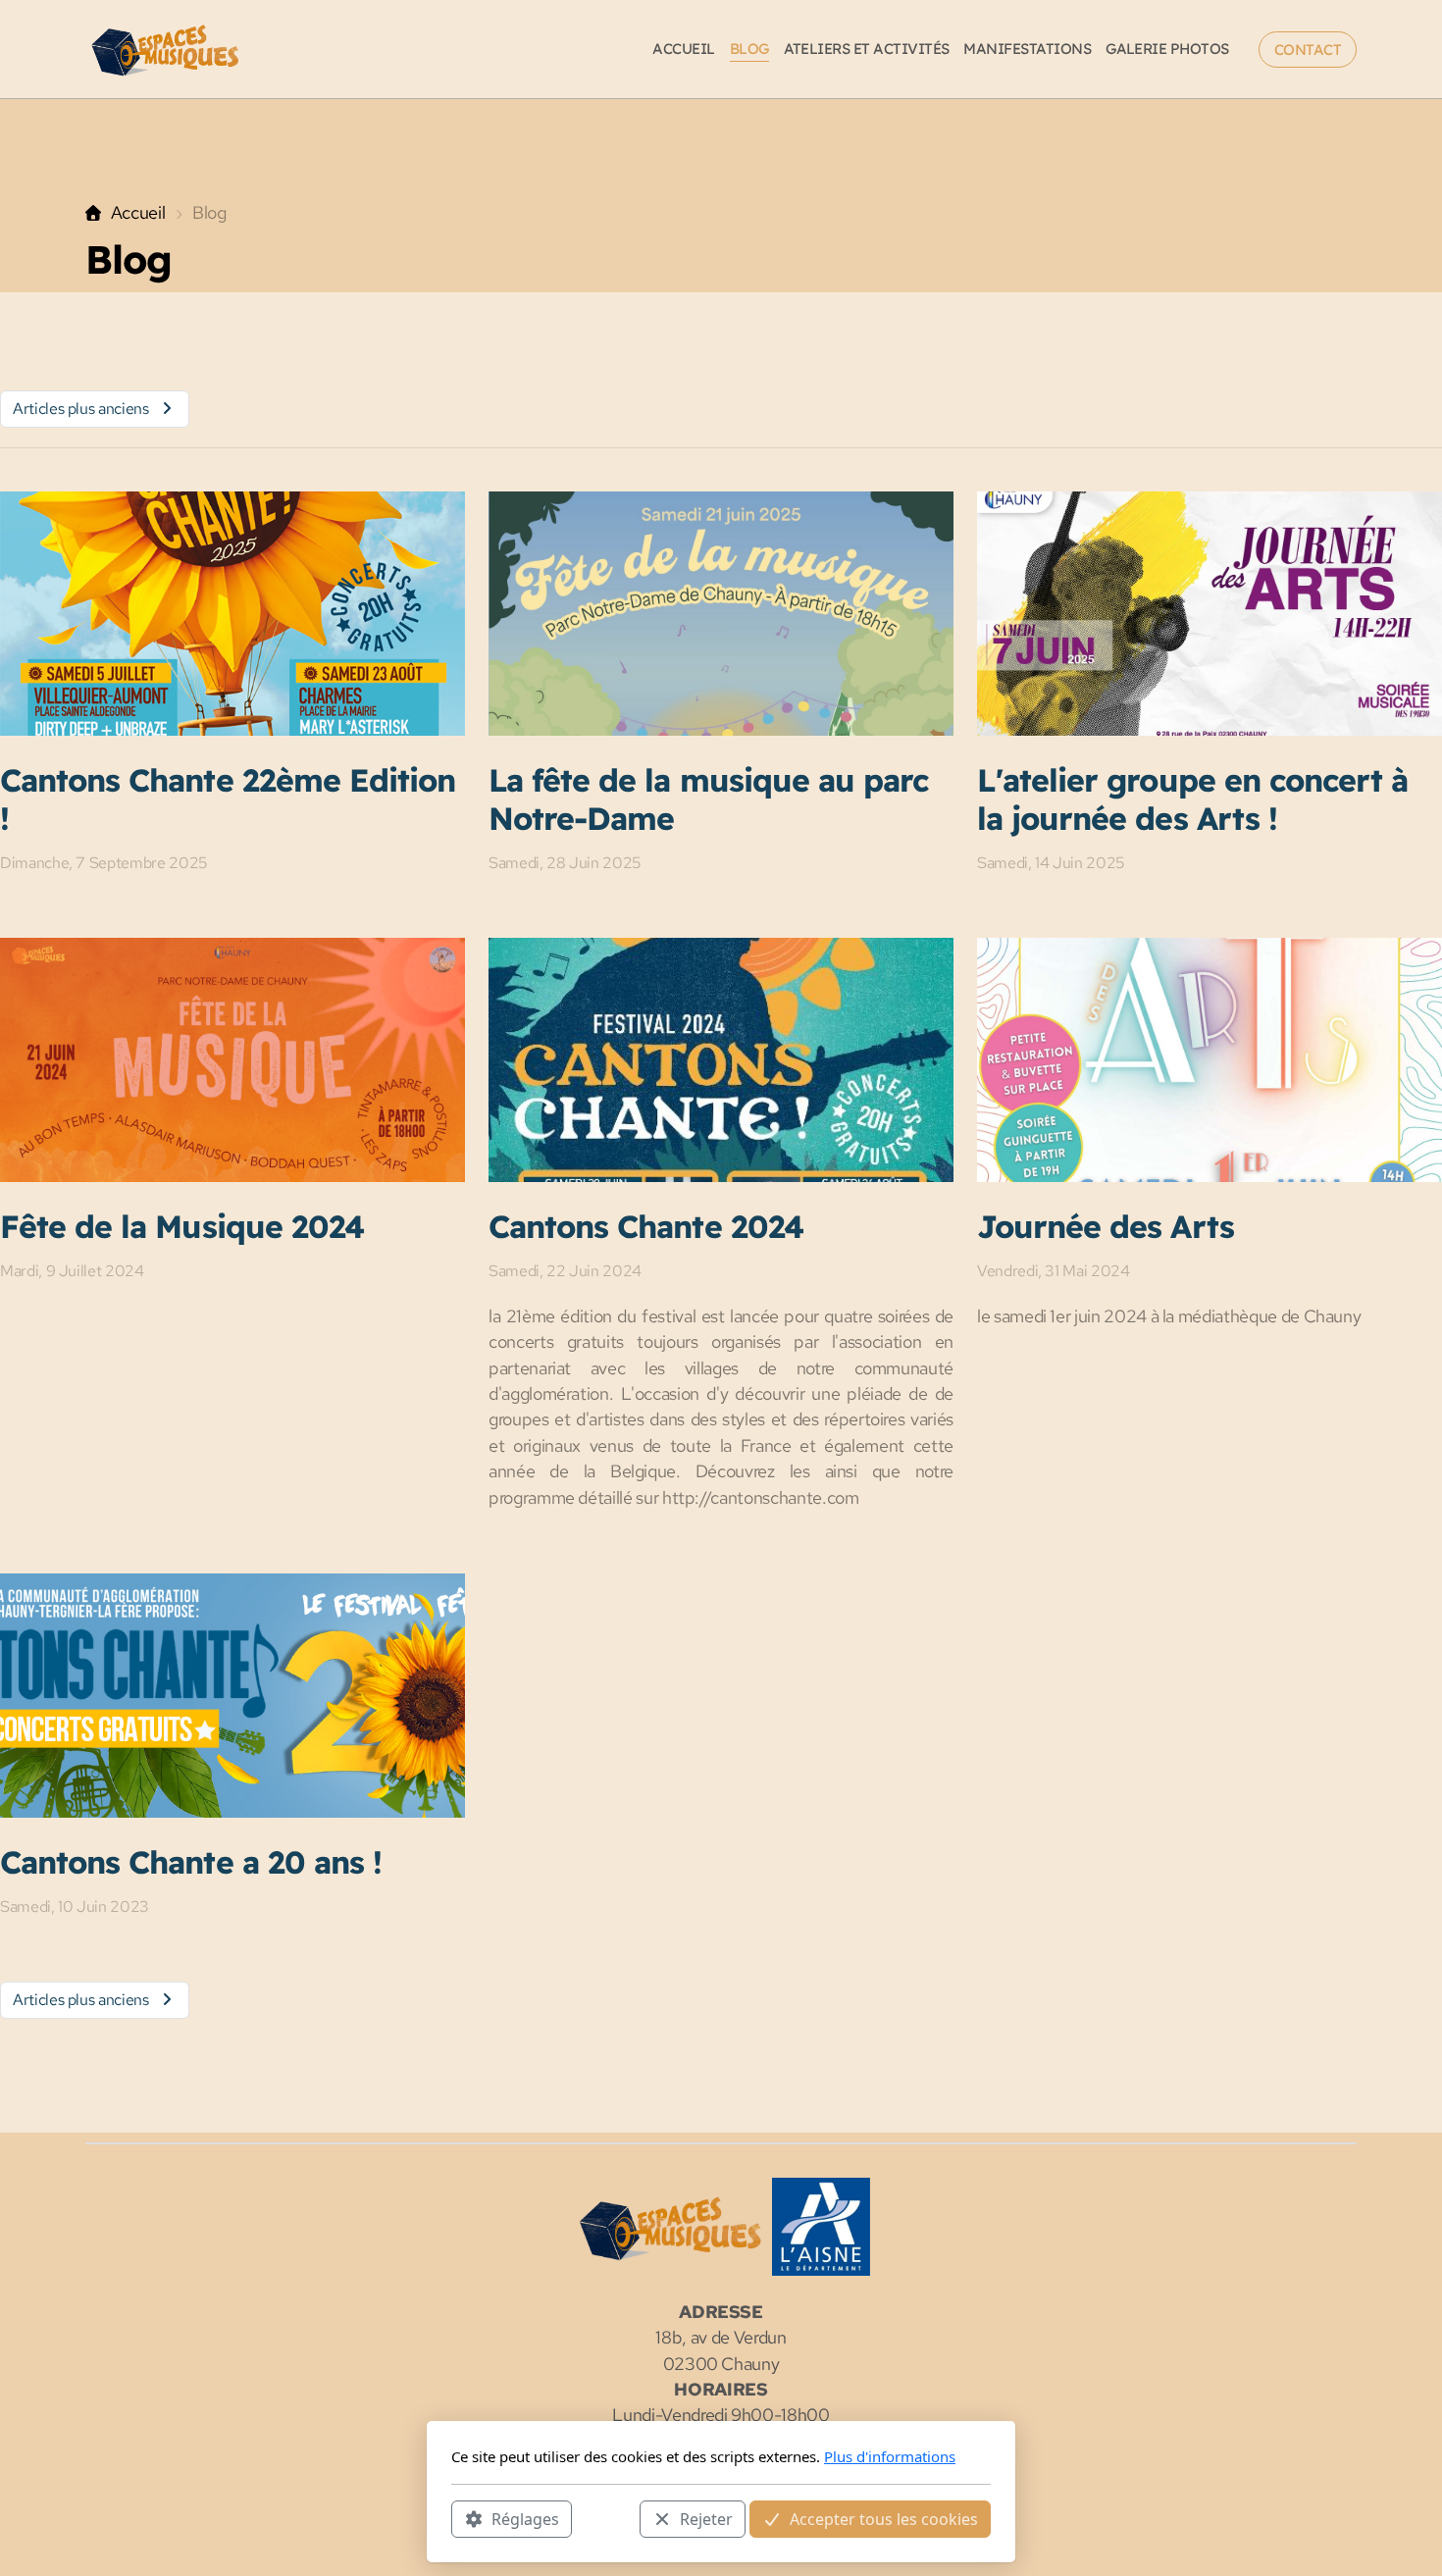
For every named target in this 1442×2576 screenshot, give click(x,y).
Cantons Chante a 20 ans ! (191, 1862)
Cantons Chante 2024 (646, 1226)
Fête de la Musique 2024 (182, 1226)
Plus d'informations (890, 2456)
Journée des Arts (1106, 1226)
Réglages (525, 2518)
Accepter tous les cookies (884, 2518)
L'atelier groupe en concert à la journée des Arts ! (1192, 799)
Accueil (138, 212)
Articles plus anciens (81, 409)
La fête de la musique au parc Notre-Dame (708, 799)
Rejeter (706, 2518)
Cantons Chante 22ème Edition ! (228, 799)
